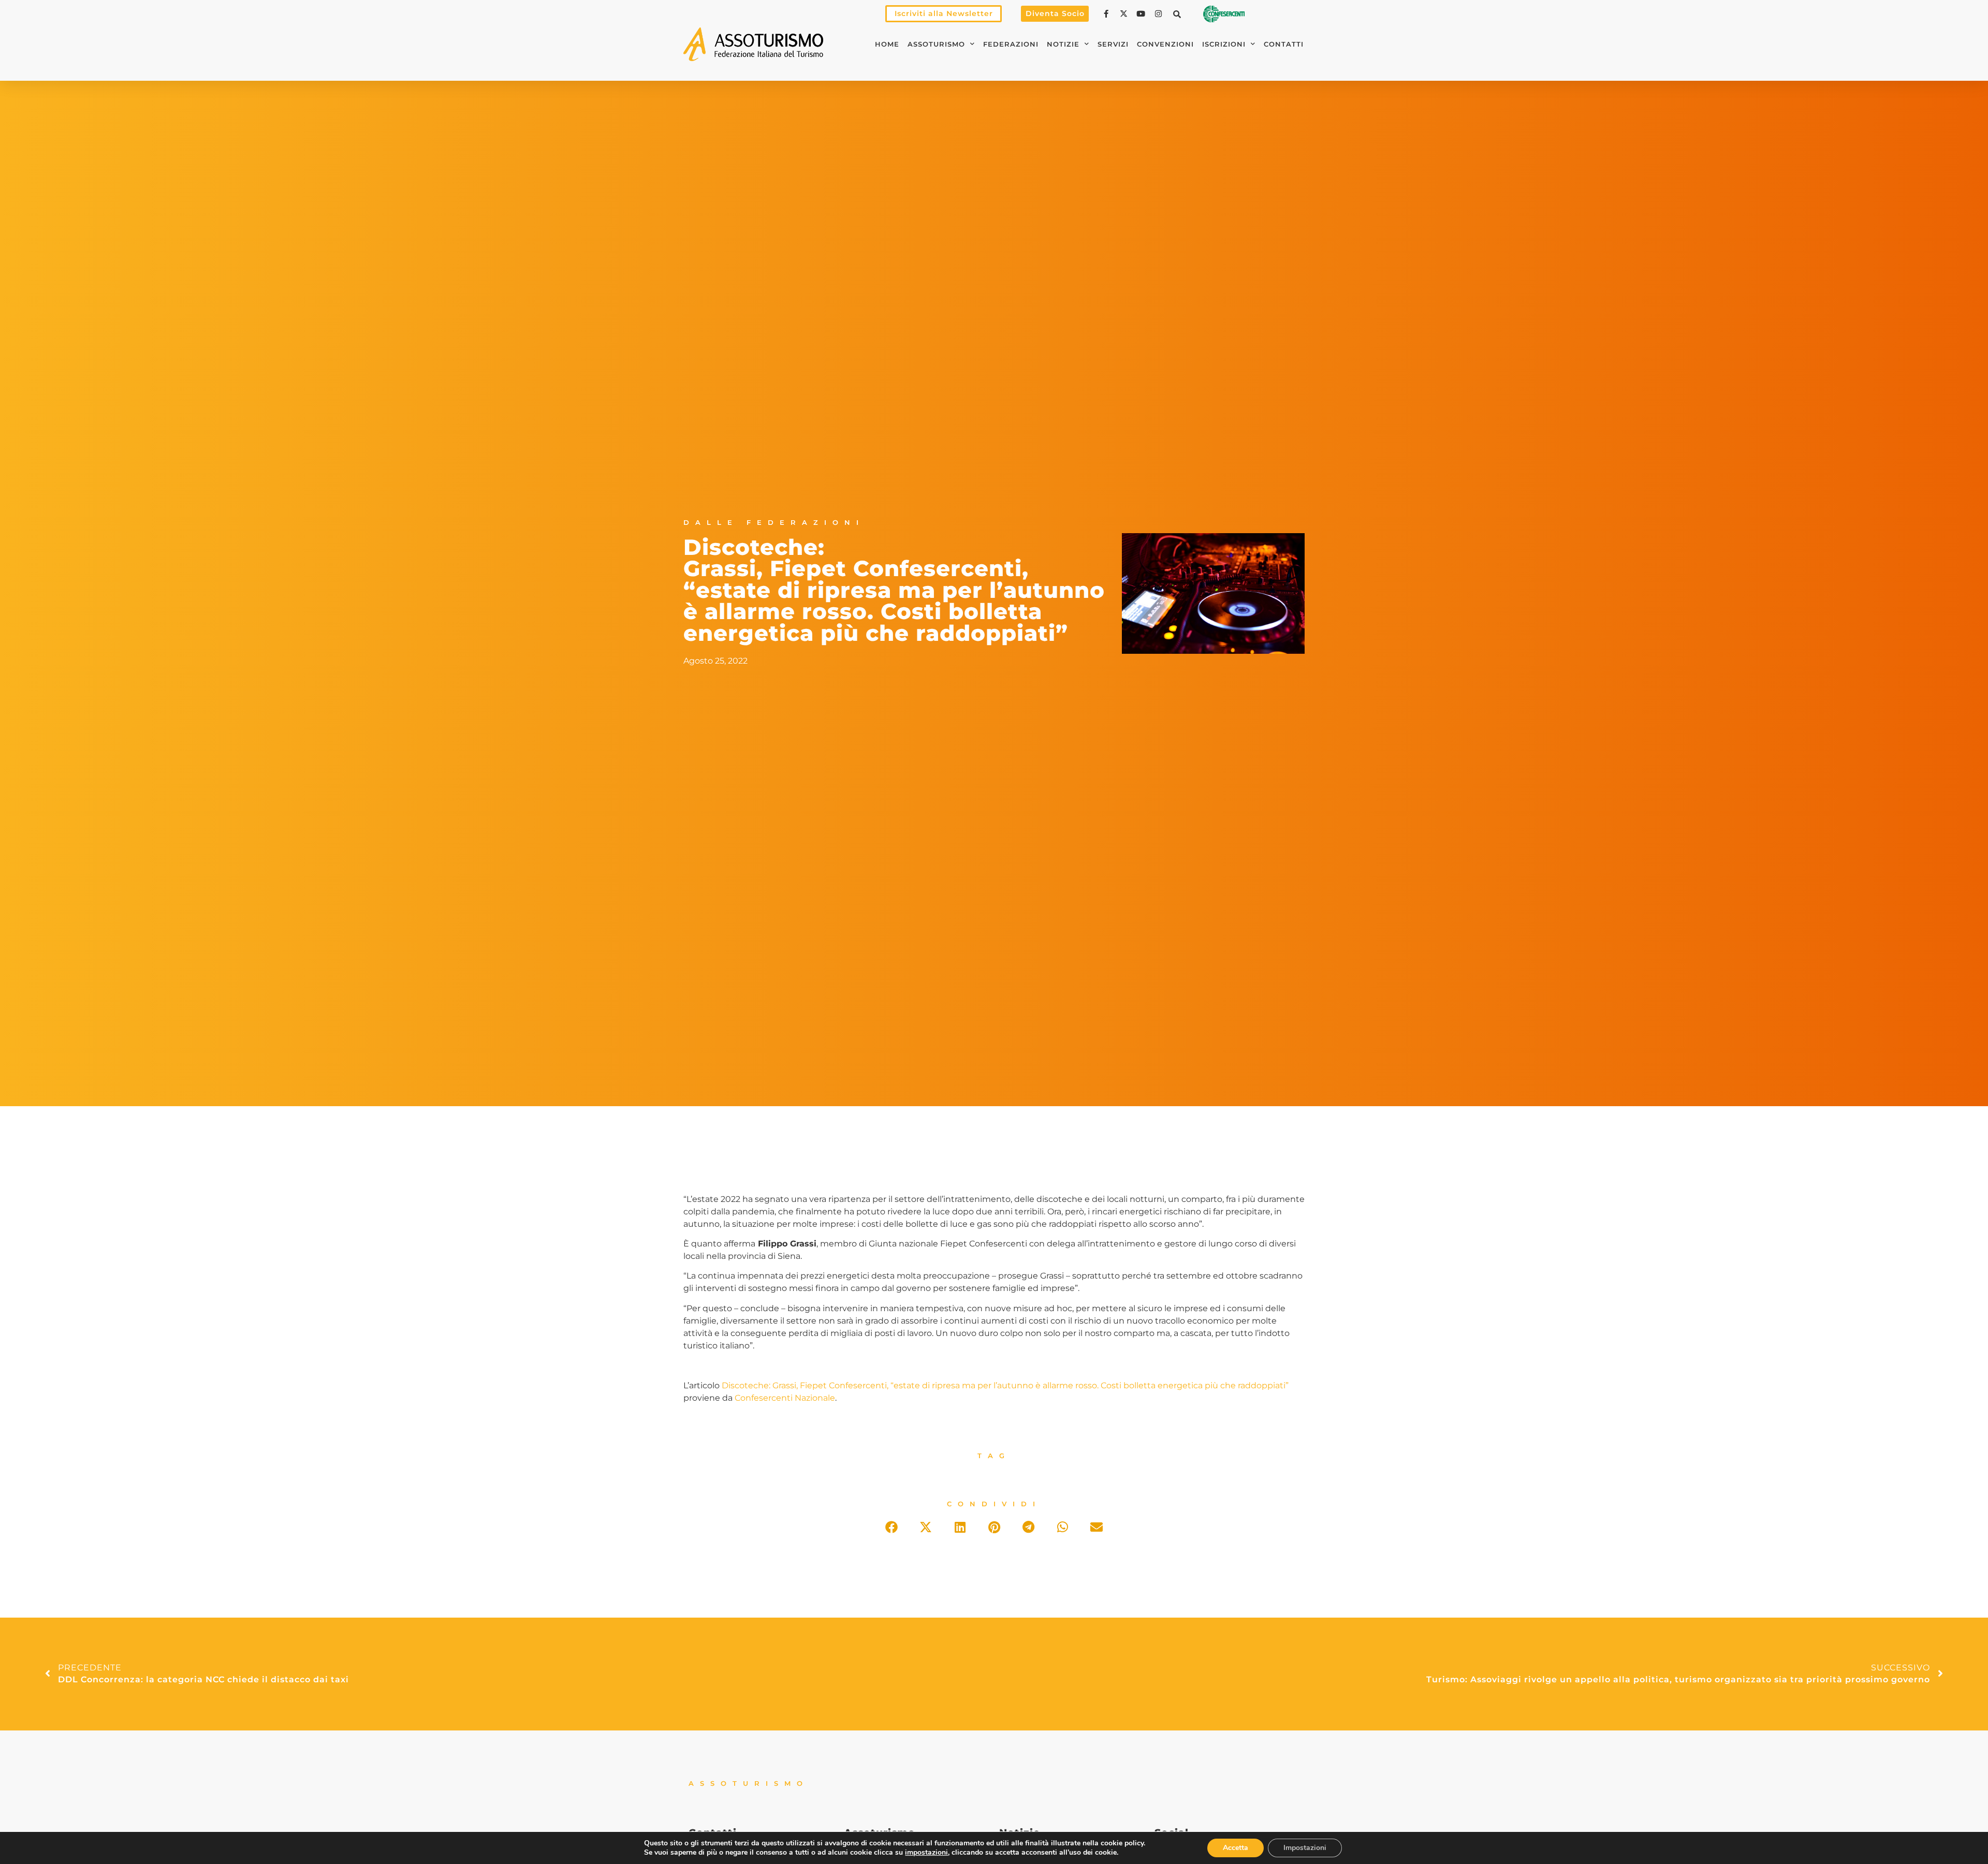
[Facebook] (1107, 14)
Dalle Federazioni (774, 523)
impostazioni (926, 1853)
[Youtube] (1142, 14)
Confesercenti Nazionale (785, 1398)
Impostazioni (1305, 1848)
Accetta (1236, 1848)
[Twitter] (1125, 14)
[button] (1177, 14)
